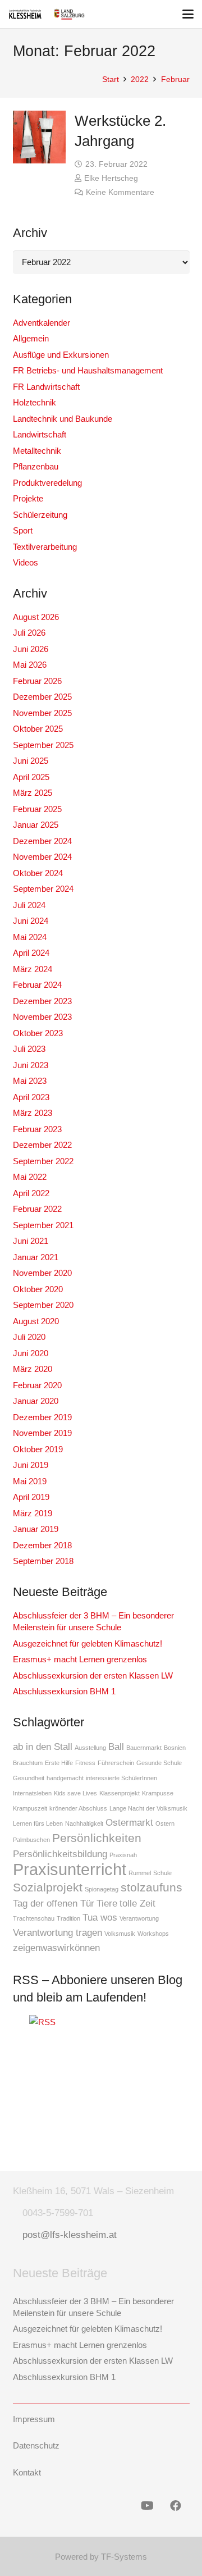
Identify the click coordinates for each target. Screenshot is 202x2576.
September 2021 (43, 1225)
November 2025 (42, 713)
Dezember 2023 (42, 1001)
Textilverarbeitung (45, 547)
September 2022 (43, 1161)
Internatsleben (32, 1793)
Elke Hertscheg (111, 178)
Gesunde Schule (159, 1763)
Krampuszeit (30, 1808)
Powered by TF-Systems (101, 2557)
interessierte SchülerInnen (121, 1778)
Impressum (34, 2419)
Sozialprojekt (48, 1887)
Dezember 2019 (42, 1417)
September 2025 (43, 745)
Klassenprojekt (120, 1793)
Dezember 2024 (42, 841)
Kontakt (27, 2472)
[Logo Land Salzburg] (69, 14)
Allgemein (31, 338)
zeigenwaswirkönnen (56, 1948)
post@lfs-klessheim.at (70, 2235)
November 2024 (42, 857)
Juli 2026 (29, 633)
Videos (26, 562)
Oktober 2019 (38, 1449)
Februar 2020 (37, 1385)
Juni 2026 (31, 649)
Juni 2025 (31, 761)
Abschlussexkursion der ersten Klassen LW (93, 1675)
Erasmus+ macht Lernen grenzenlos (80, 1659)
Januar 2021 (36, 1257)
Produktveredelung (47, 483)
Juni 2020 (31, 1353)
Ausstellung (90, 1748)
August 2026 (36, 617)
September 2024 (43, 889)
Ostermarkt (129, 1823)
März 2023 (33, 1113)
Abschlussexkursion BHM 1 (64, 1691)
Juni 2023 (31, 1065)
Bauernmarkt (144, 1748)
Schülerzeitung (40, 515)
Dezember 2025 (42, 697)
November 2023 (42, 1017)
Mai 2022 (30, 1177)
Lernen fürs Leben (38, 1823)
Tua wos (100, 1918)
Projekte (28, 498)
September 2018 (43, 1561)
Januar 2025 (36, 825)
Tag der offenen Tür (54, 1903)
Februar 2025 (37, 809)
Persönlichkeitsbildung (60, 1854)
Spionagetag (102, 1889)
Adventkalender (42, 323)
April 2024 (31, 953)
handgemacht (65, 1778)
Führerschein (116, 1763)
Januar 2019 (36, 1529)
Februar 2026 (37, 681)
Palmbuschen (31, 1840)
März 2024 (33, 969)
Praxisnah (123, 1855)
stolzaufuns (151, 1887)
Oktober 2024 (38, 873)
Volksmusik (120, 1934)
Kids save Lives (75, 1793)
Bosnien (175, 1748)
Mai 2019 (30, 1481)
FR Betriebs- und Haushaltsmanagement (88, 370)
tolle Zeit (137, 1903)
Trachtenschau (34, 1918)
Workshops (153, 1934)
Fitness (85, 1763)
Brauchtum (28, 1763)
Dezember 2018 (42, 1545)
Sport (23, 530)
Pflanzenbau (36, 466)
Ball (116, 1747)
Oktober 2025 (38, 729)
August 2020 (36, 1321)
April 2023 (31, 1097)
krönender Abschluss (78, 1808)
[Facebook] (176, 2506)
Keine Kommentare (120, 192)
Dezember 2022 (42, 1145)
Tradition (68, 1918)
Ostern (165, 1823)
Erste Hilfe (59, 1763)
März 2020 (33, 1369)
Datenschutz (36, 2445)
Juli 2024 (29, 905)
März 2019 (33, 1513)
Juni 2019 (31, 1465)
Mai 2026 (30, 665)
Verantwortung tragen (58, 1933)
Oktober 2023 (38, 1033)
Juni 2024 (31, 921)
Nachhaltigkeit (84, 1823)
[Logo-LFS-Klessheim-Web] (25, 14)
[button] (188, 14)
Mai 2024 (30, 937)
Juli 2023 (29, 1049)
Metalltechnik (37, 451)
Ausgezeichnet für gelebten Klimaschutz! (88, 1643)
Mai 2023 (30, 1081)
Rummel (140, 1873)
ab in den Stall (43, 1747)
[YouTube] (148, 2506)
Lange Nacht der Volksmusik (148, 1808)
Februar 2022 (37, 1209)
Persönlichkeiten (97, 1838)
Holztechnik (35, 402)
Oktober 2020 (38, 1289)
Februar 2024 (37, 985)
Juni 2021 (31, 1241)
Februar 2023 (37, 1129)
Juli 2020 (29, 1337)
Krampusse (158, 1793)
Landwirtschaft (40, 434)
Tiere (107, 1903)
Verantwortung (139, 1918)
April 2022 (31, 1193)
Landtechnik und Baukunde (63, 419)
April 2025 (31, 777)
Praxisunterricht (70, 1869)
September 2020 (43, 1305)
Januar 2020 (36, 1401)
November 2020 (42, 1273)
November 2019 (42, 1433)
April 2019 (31, 1497)
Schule (162, 1873)
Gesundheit (29, 1778)
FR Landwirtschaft (46, 387)
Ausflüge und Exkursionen (61, 355)
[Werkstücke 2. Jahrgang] (40, 137)
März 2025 (33, 793)
